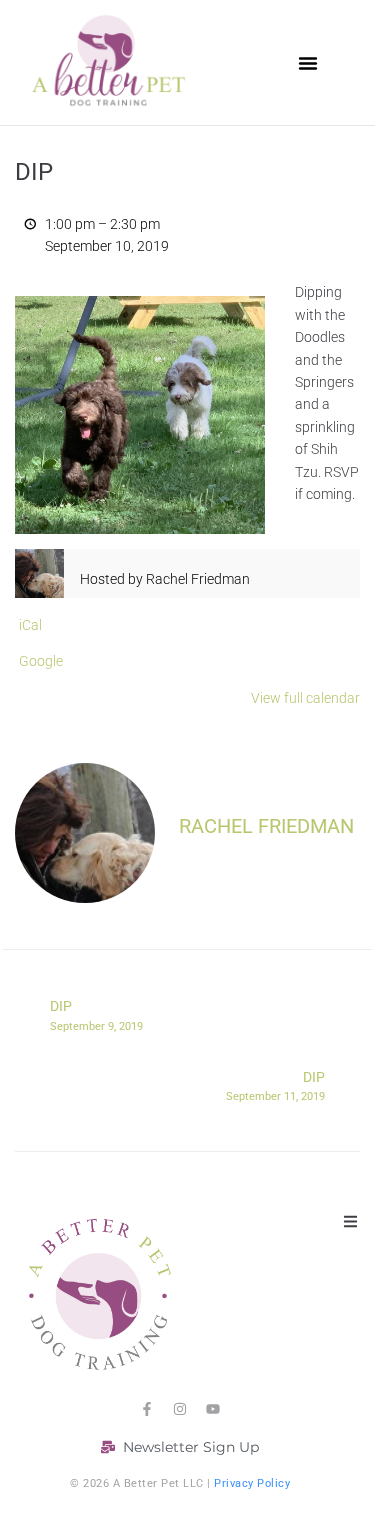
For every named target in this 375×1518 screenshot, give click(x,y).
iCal (30, 625)
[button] (308, 63)
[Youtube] (213, 1409)
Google (41, 661)
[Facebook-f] (147, 1409)
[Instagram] (180, 1409)
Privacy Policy (252, 1483)
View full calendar (305, 698)
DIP (96, 1015)
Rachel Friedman (266, 826)
